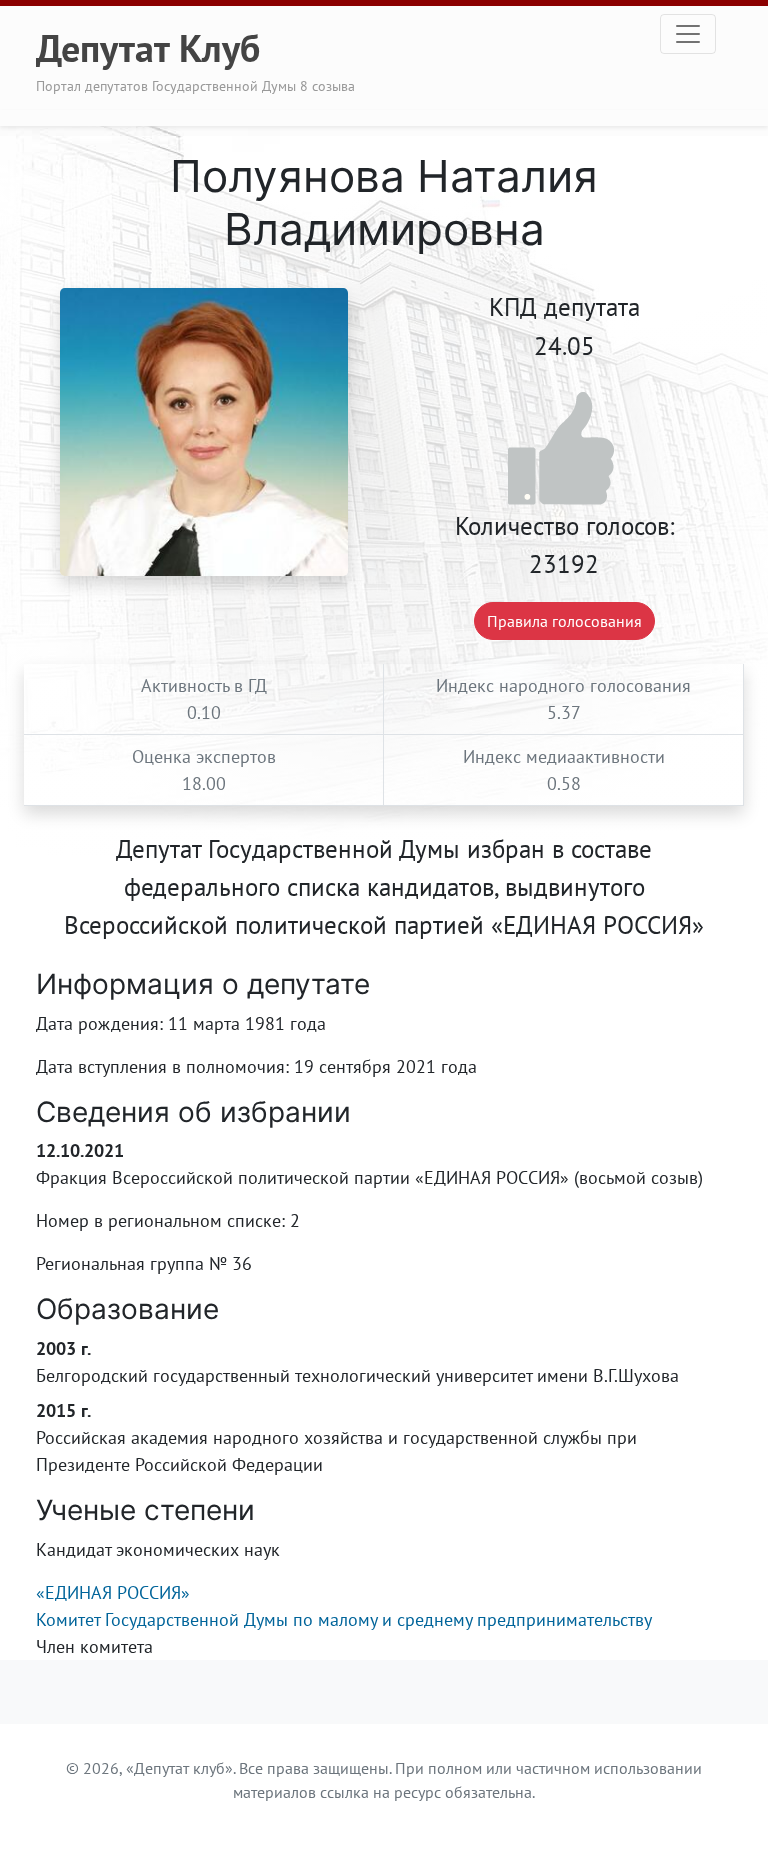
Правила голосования (564, 621)
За (564, 449)
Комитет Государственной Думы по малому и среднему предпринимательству (344, 1619)
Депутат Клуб (148, 47)
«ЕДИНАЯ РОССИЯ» (113, 1592)
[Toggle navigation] (688, 34)
